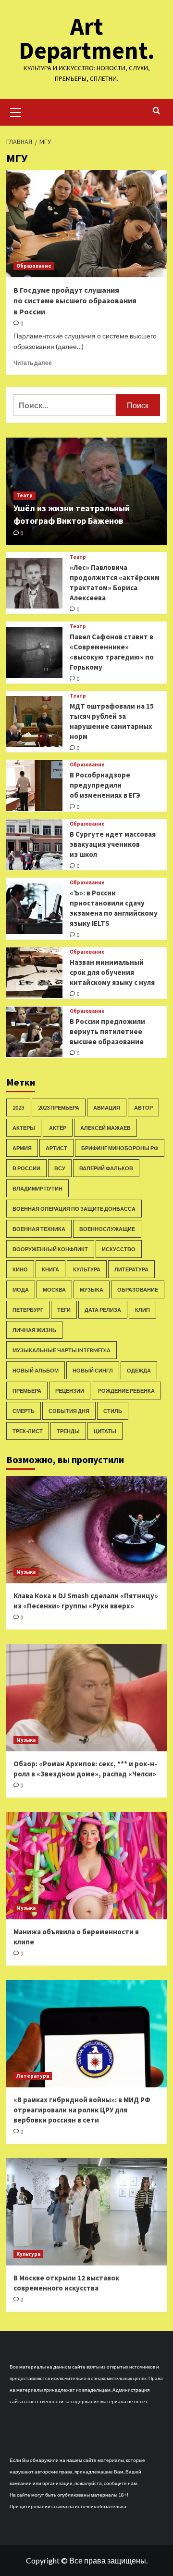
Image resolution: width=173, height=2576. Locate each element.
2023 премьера (59, 1107)
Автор (143, 1107)
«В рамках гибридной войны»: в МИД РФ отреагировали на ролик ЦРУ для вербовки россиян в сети (82, 2110)
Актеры (24, 1128)
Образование (34, 266)
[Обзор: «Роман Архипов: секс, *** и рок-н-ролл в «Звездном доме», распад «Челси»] (87, 1698)
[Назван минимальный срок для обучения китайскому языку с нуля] (34, 973)
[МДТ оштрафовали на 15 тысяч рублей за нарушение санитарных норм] (34, 721)
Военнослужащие (107, 1229)
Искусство (119, 1249)
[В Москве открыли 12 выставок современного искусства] (87, 2212)
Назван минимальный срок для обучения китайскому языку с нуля (112, 972)
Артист (56, 1148)
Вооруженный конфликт (50, 1249)
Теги (64, 1310)
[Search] (156, 111)
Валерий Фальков (106, 1168)
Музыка (92, 1289)
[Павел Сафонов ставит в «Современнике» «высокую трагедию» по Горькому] (34, 653)
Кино (20, 1269)
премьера (27, 1391)
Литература (131, 1269)
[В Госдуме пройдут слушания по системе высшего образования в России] (87, 224)
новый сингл (93, 1370)
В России (26, 1168)
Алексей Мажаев (105, 1128)
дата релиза (103, 1310)
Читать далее (33, 363)
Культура (87, 1269)
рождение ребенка (126, 1391)
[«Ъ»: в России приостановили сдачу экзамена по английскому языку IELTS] (34, 909)
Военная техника (39, 1229)
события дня (69, 1411)
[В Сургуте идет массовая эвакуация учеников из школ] (34, 845)
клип (142, 1310)
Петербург (28, 1310)
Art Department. (87, 38)
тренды (68, 1431)
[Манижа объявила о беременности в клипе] (87, 1866)
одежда (139, 1370)
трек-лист (28, 1431)
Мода (21, 1289)
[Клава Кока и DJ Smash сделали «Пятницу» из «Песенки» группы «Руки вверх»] (87, 1530)
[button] (16, 111)
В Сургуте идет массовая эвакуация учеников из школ (113, 844)
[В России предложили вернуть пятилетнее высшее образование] (34, 1032)
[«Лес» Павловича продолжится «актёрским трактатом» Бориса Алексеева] (34, 583)
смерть (24, 1411)
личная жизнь (34, 1330)
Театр (25, 495)
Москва (54, 1289)
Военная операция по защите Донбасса (74, 1209)
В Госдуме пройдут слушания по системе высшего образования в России (75, 301)
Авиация (107, 1107)
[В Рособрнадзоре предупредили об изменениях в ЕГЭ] (34, 785)
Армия (22, 1148)
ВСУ (60, 1168)
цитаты (105, 1431)
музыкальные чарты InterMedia (62, 1350)
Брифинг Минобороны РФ (120, 1148)
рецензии (70, 1391)
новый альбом (36, 1370)
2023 (18, 1107)
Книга (50, 1269)
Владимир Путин (37, 1188)
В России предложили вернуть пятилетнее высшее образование (107, 1031)
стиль (113, 1411)
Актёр (58, 1128)
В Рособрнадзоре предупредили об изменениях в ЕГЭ (105, 785)
